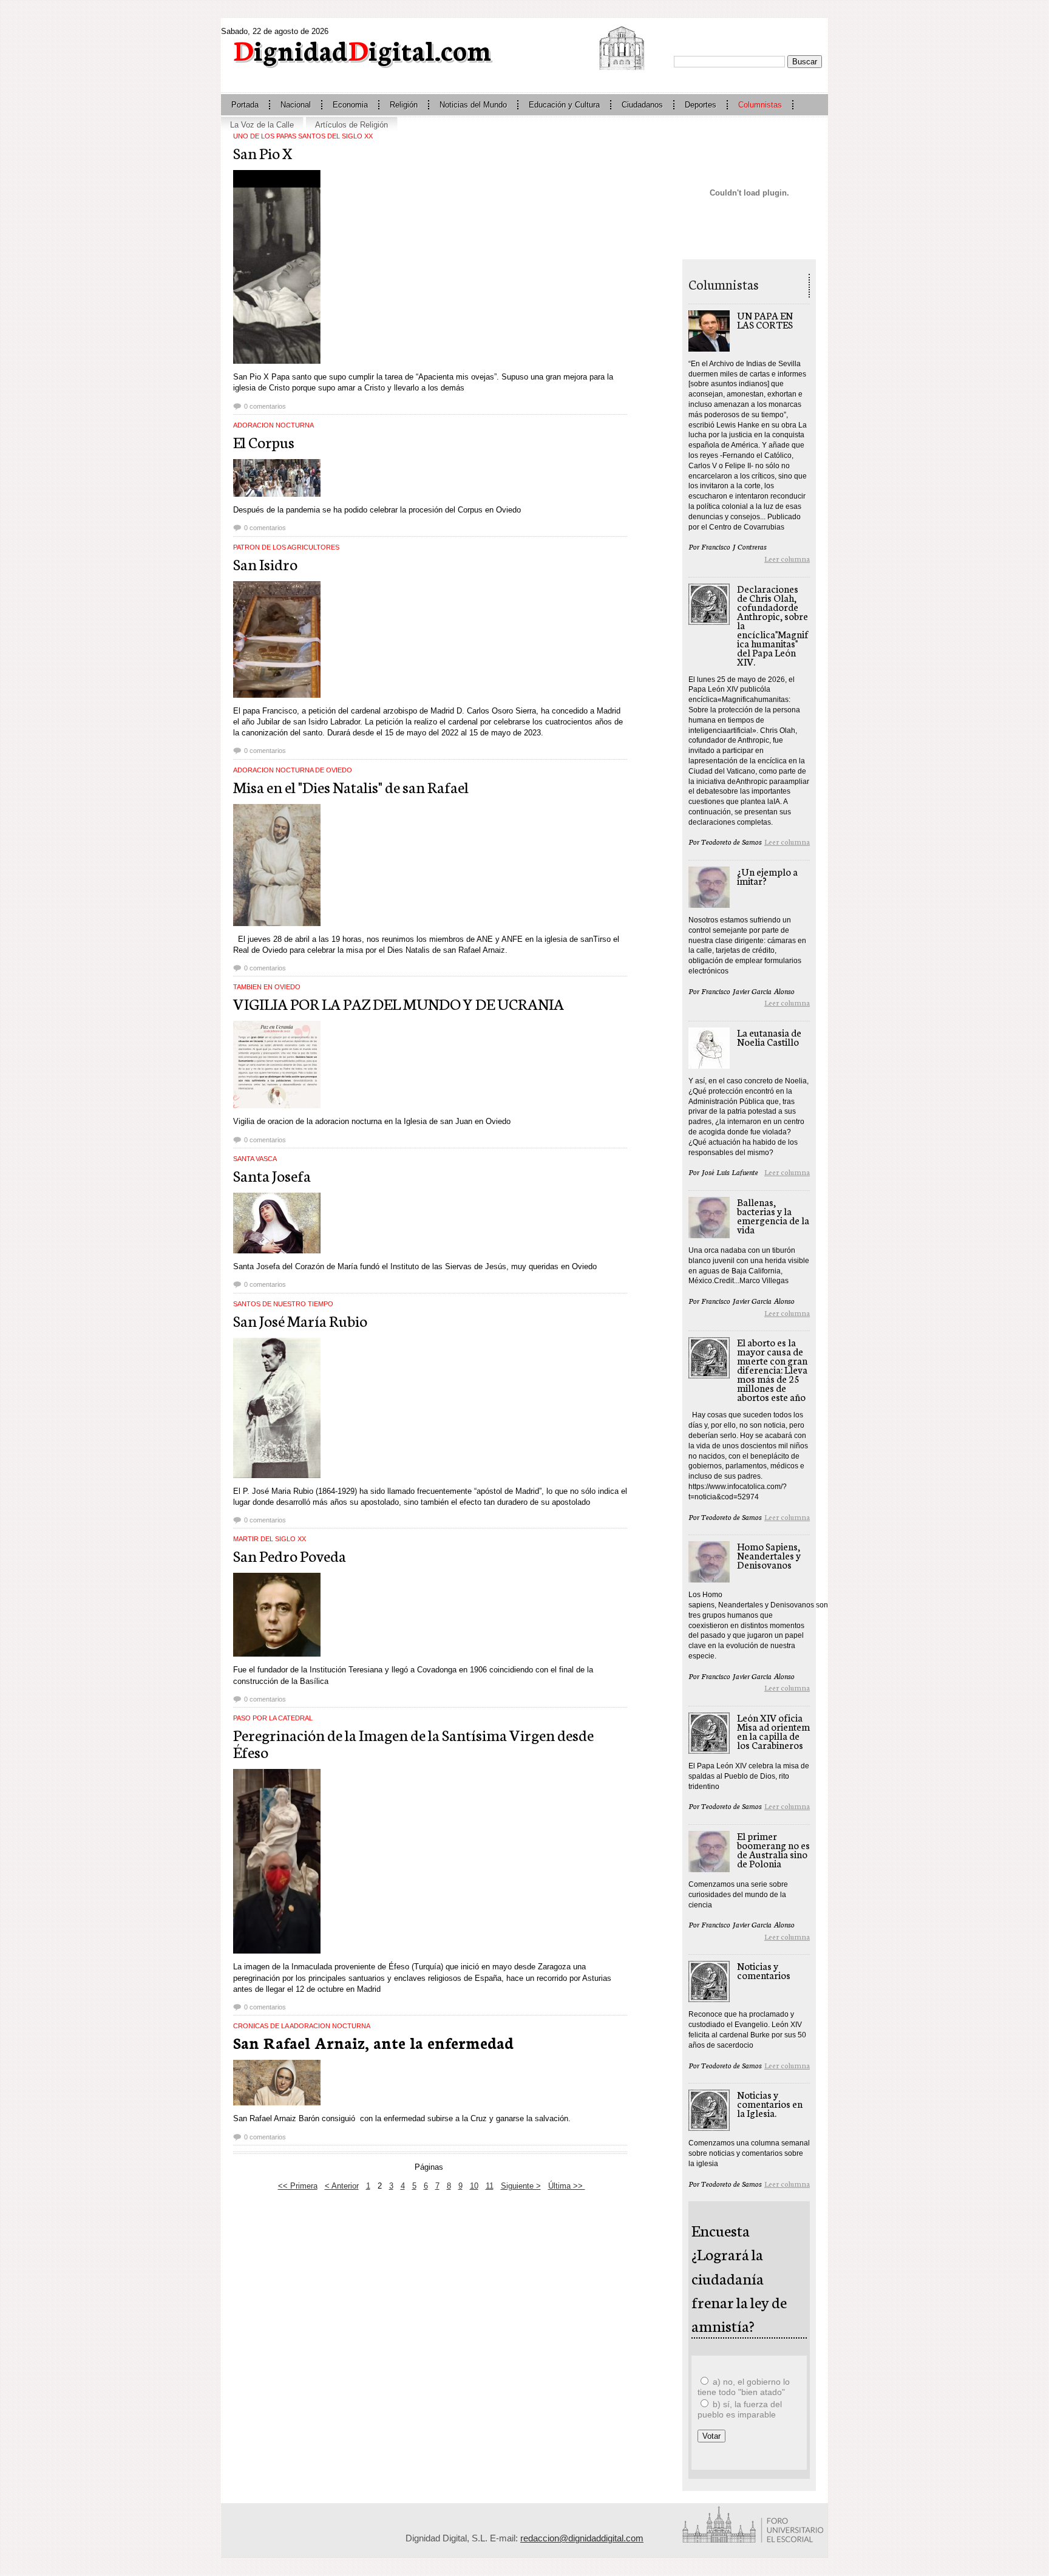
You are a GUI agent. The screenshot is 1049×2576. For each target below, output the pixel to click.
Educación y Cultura (564, 105)
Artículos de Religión (351, 125)
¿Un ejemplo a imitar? (767, 876)
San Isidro (265, 564)
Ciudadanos (642, 105)
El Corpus (264, 441)
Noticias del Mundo (473, 105)
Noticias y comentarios (764, 1970)
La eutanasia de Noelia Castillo (769, 1037)
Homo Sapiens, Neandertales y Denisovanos (769, 1555)
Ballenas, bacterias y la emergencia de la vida (773, 1215)
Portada (245, 105)
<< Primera (298, 2186)
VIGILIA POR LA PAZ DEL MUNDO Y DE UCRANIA (399, 1003)
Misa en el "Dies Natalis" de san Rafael (351, 786)
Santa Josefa (272, 1175)
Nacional (296, 105)
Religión (404, 105)
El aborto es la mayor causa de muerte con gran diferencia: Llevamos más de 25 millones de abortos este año (772, 1369)
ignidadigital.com (362, 49)
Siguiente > (521, 2186)
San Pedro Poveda (290, 1555)
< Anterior (342, 2186)
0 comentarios (265, 406)
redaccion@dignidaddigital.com (582, 2538)
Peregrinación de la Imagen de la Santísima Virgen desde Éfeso (413, 1743)
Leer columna (787, 558)
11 (490, 2186)
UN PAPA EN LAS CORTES (765, 319)
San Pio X (263, 152)
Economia (350, 105)
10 (474, 2186)
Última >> (567, 2186)
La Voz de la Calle (262, 125)
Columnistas (760, 105)
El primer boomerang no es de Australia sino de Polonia (773, 1849)
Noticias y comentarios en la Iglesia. (770, 2103)
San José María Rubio (300, 1320)
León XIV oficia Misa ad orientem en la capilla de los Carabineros (773, 1731)
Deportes (701, 105)
